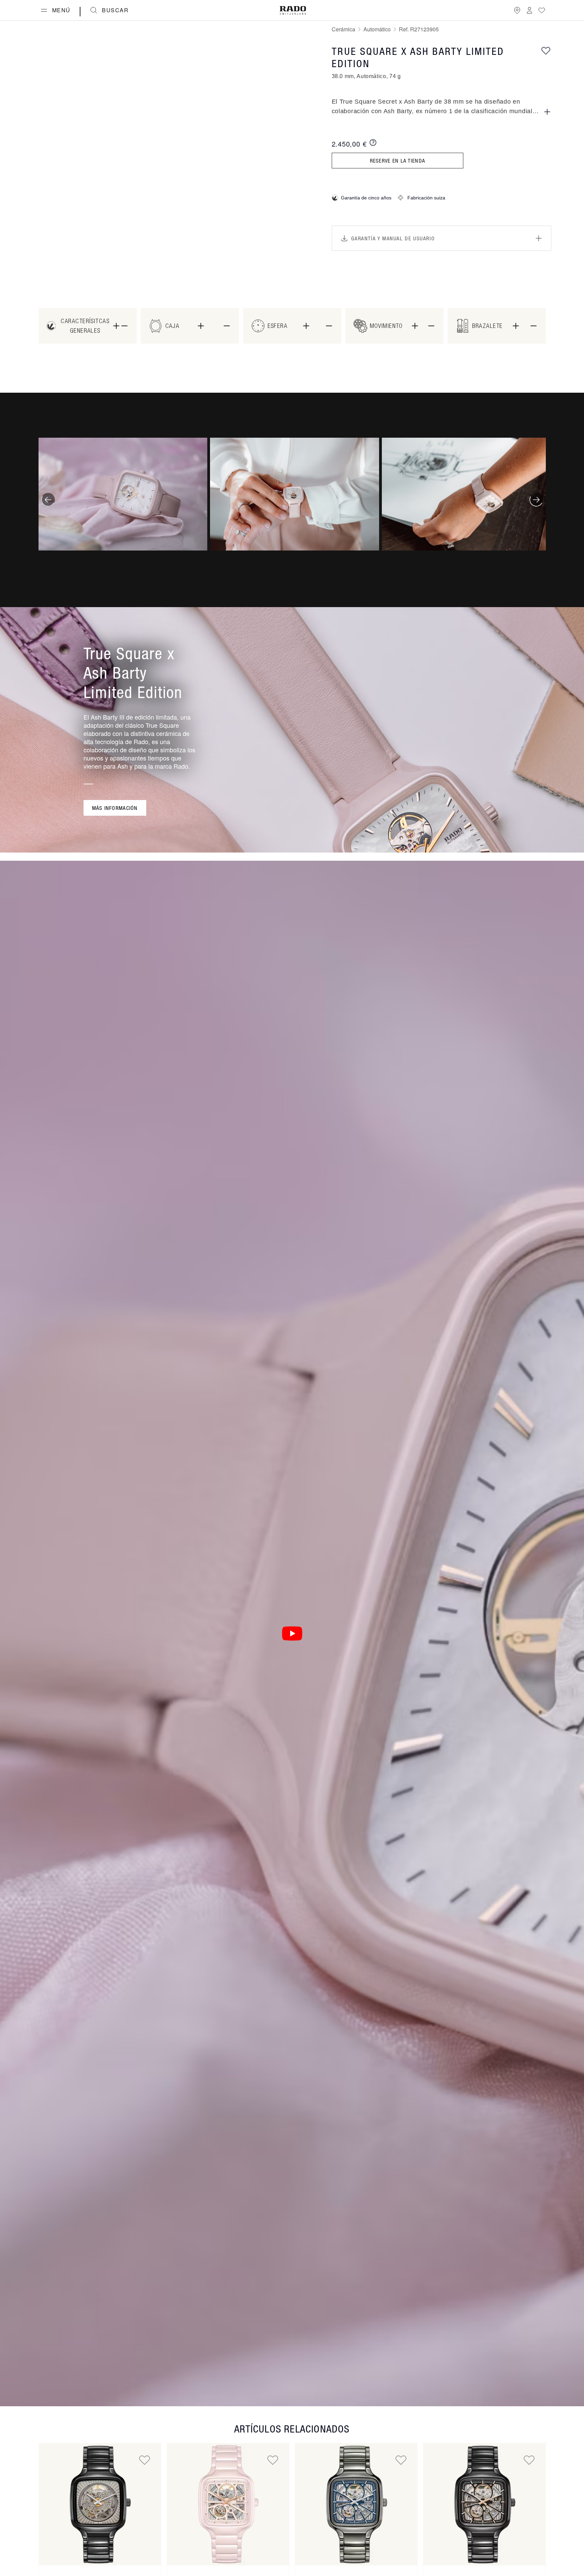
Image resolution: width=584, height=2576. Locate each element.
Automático (377, 29)
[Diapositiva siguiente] (536, 500)
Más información (115, 808)
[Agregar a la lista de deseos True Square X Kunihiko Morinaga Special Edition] (145, 2460)
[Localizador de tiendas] (517, 10)
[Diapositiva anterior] (48, 500)
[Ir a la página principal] (293, 10)
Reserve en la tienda (398, 161)
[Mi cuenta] (529, 10)
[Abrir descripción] (547, 112)
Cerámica (343, 29)
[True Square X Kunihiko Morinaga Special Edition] (100, 2504)
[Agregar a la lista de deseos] (546, 50)
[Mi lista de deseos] (542, 10)
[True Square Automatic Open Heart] (228, 2504)
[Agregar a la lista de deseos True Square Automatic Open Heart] (273, 2460)
